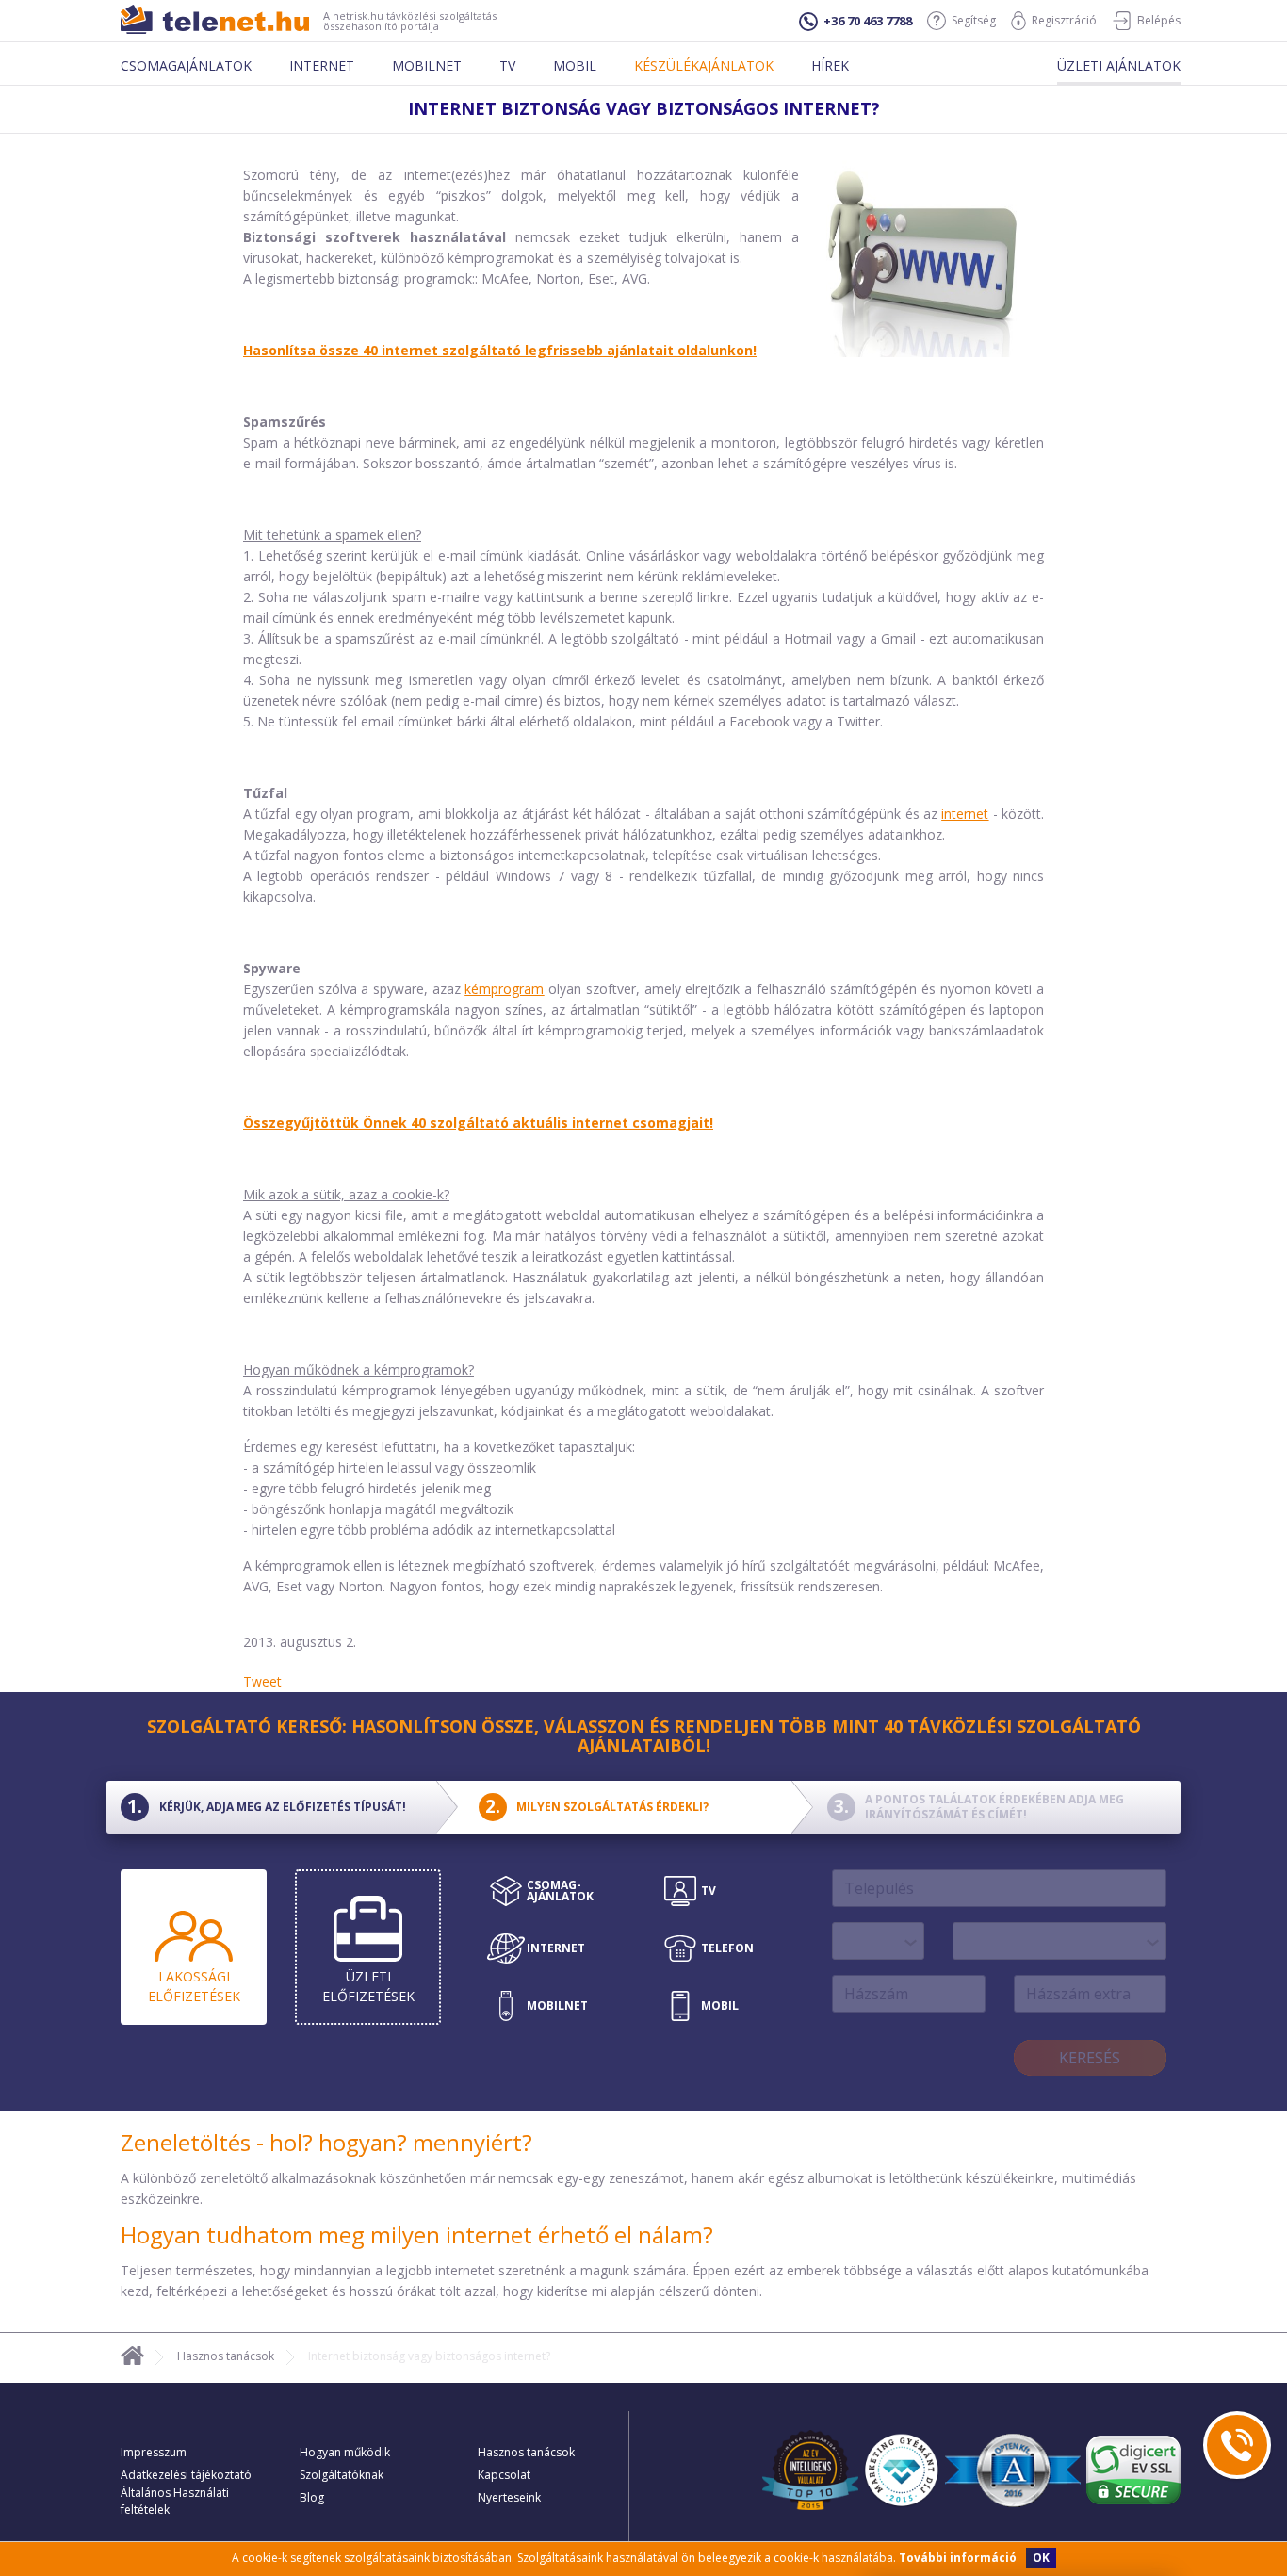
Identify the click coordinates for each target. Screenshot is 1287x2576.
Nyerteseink (509, 2497)
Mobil (575, 65)
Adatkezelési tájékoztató (186, 2475)
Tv (507, 65)
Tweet (262, 1681)
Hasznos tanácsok (226, 2356)
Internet (322, 65)
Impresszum (154, 2452)
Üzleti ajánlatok (1119, 65)
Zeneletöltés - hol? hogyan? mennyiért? (326, 2142)
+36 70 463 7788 (868, 21)
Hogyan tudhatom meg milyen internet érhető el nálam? (417, 2234)
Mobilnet (427, 65)
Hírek (830, 65)
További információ (958, 2558)
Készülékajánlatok (704, 65)
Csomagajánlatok (186, 65)
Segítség (974, 20)
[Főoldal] (132, 2359)
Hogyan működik (345, 2452)
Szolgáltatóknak (342, 2475)
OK (1041, 2558)
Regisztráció (1064, 20)
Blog (312, 2497)
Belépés (1159, 20)
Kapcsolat (504, 2475)
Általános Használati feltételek (175, 2501)
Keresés (1090, 2058)
